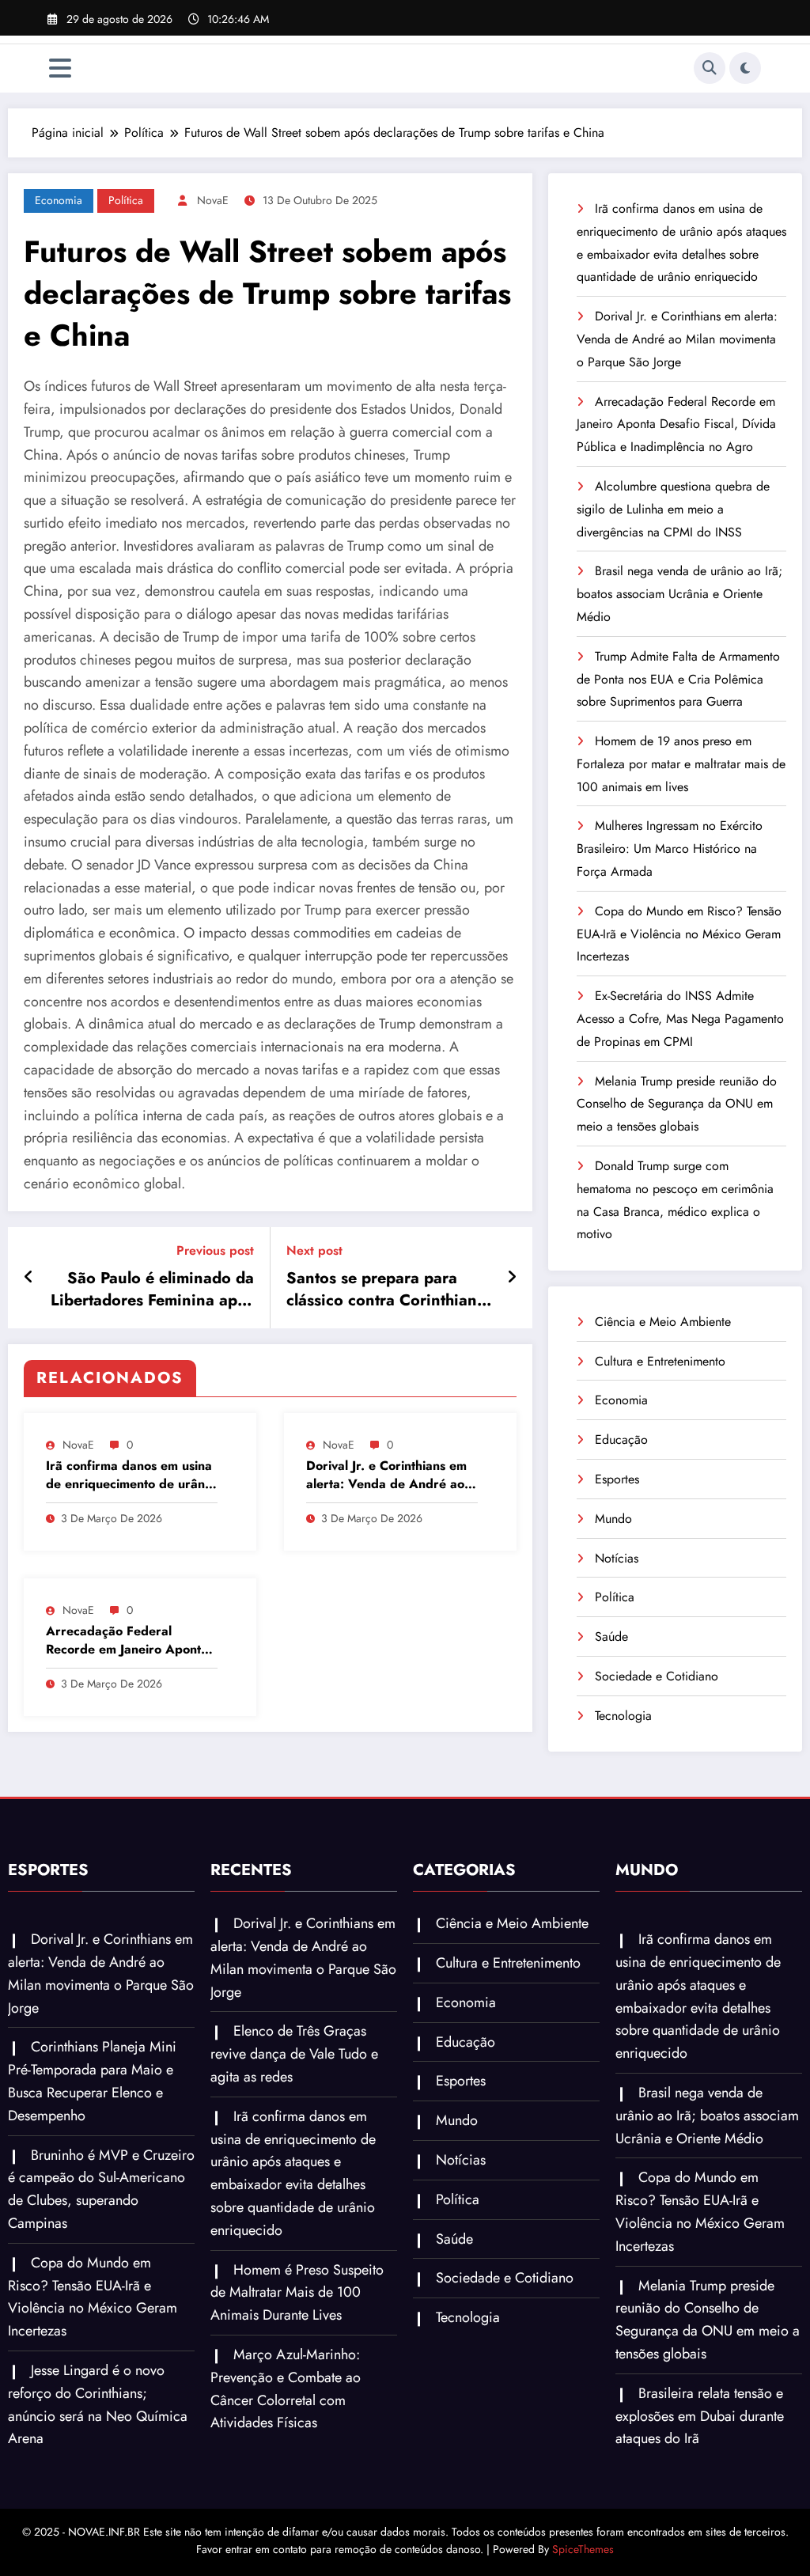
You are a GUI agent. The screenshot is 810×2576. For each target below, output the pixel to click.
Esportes (617, 1479)
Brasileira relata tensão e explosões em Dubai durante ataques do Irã (700, 2416)
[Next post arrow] (512, 1278)
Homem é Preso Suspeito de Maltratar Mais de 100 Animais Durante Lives (297, 2293)
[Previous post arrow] (29, 1278)
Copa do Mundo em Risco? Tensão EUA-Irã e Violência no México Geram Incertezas (679, 934)
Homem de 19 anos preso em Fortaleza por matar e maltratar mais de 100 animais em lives (681, 764)
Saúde (611, 1637)
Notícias (617, 1558)
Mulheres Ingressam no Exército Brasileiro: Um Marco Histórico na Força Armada (670, 849)
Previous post (215, 1250)
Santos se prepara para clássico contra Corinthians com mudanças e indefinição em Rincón (385, 1290)
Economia (59, 200)
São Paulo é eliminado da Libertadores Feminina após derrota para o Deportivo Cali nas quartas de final (152, 1290)
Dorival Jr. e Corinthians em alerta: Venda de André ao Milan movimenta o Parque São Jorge (386, 1475)
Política (126, 200)
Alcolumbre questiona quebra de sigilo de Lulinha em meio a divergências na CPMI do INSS (673, 509)
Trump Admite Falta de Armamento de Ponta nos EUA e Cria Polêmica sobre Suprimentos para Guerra (678, 679)
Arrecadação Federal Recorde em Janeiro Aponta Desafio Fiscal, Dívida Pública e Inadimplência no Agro (127, 1640)
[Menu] (60, 68)
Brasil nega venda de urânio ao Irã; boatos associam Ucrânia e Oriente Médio (679, 594)
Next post (314, 1250)
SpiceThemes (583, 2549)
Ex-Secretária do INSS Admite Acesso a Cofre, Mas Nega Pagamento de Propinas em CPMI (680, 1019)
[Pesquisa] (710, 68)
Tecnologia (623, 1716)
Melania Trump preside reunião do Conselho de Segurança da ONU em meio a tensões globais (677, 1104)
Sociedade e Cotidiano (657, 1676)
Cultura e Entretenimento (660, 1361)
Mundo (613, 1519)
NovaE (213, 200)
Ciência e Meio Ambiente (663, 1322)
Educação (621, 1440)
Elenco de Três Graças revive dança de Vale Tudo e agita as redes (294, 2054)
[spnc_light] (745, 68)
